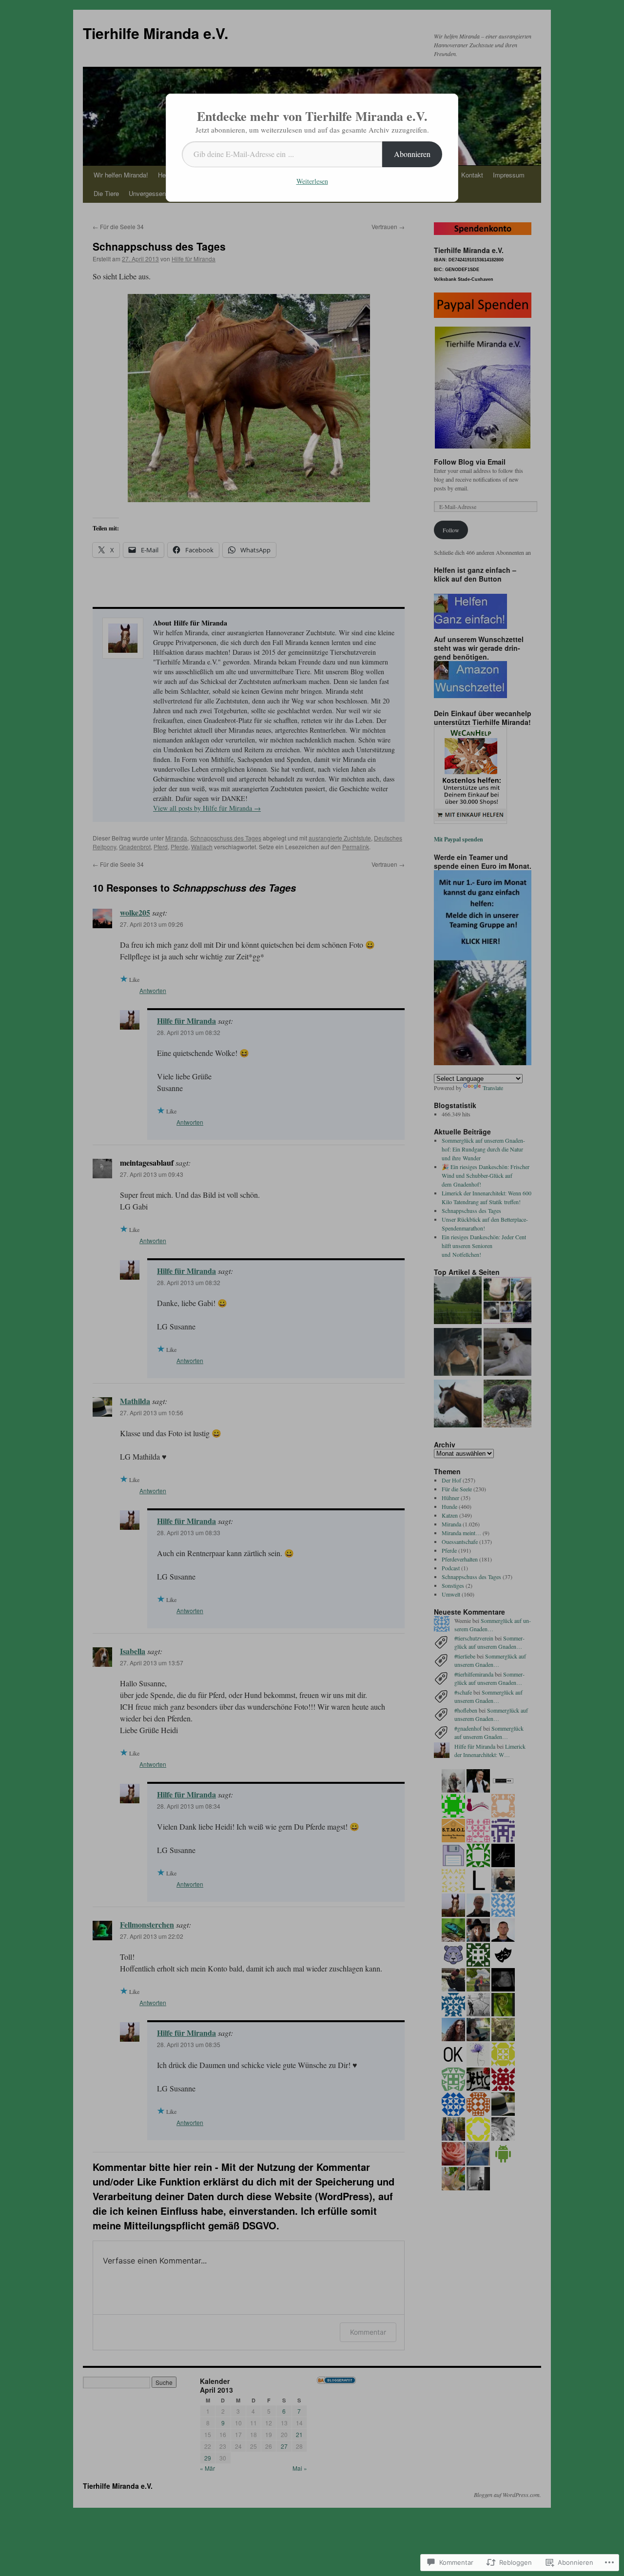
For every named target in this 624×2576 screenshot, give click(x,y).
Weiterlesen (312, 181)
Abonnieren (412, 154)
